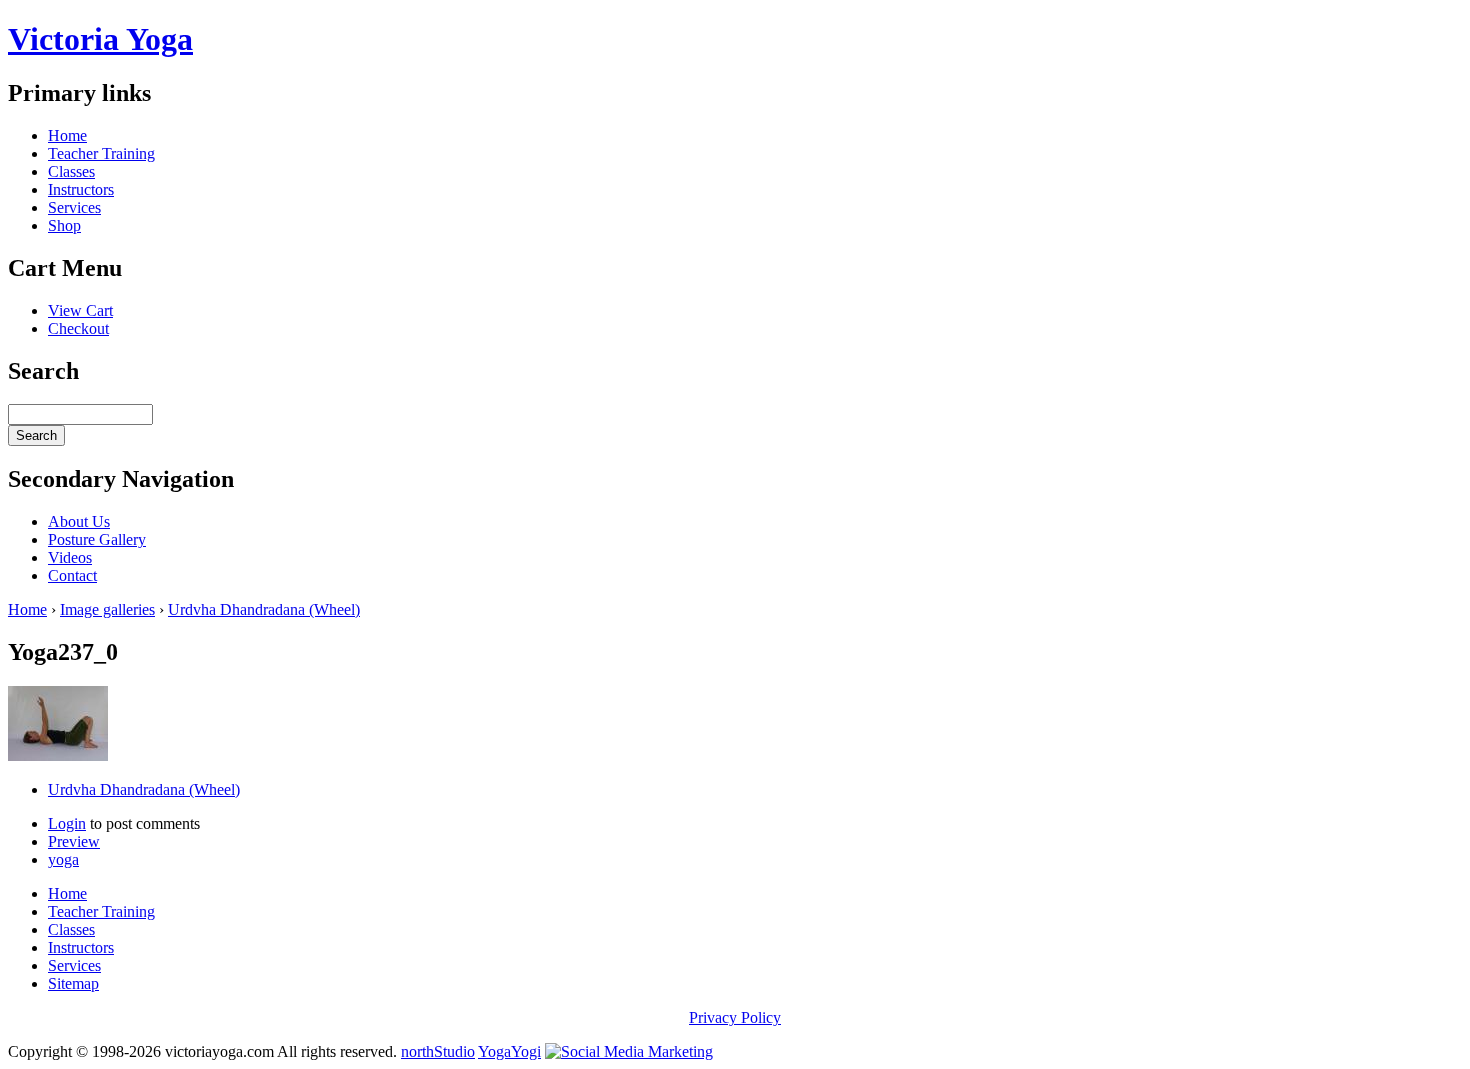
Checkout (78, 328)
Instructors (81, 189)
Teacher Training (101, 153)
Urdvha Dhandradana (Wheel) (264, 609)
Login (67, 823)
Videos (70, 557)
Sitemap (73, 983)
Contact (72, 575)
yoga (63, 859)
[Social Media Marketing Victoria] (629, 1051)
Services (74, 207)
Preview (74, 841)
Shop (64, 225)
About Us (79, 521)
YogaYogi (509, 1051)
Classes (71, 171)
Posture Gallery (97, 539)
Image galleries (107, 609)
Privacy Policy (735, 1017)
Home (67, 135)
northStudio (438, 1051)
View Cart (80, 310)
